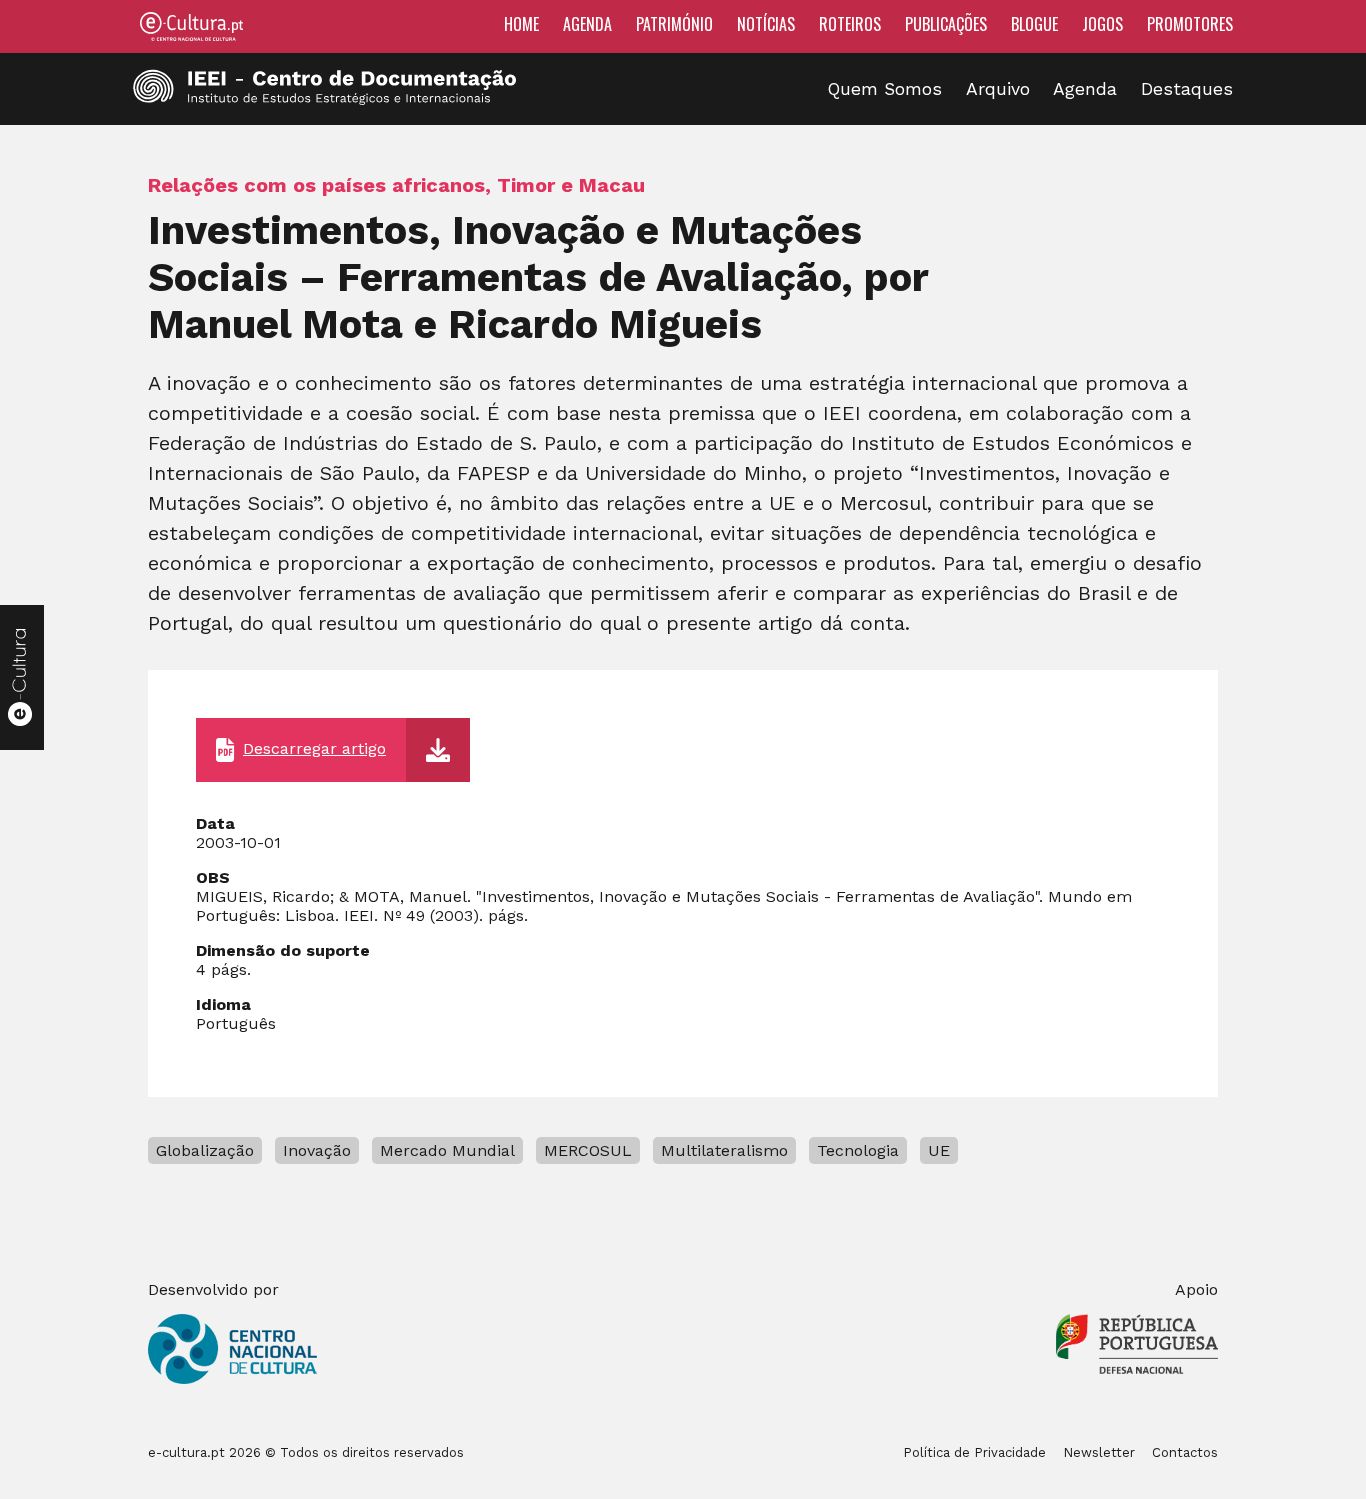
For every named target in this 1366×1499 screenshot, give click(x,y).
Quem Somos (885, 89)
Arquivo (998, 89)
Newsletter (1099, 1452)
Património (674, 24)
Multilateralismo (724, 1150)
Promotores (1190, 24)
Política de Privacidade (974, 1452)
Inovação (317, 1150)
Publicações (946, 24)
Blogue (1034, 24)
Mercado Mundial (447, 1150)
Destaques (1187, 89)
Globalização (205, 1150)
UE (939, 1150)
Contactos (1185, 1452)
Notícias (766, 24)
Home (521, 24)
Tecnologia (858, 1150)
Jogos (1102, 24)
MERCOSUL (588, 1150)
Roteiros (850, 24)
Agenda (587, 24)
